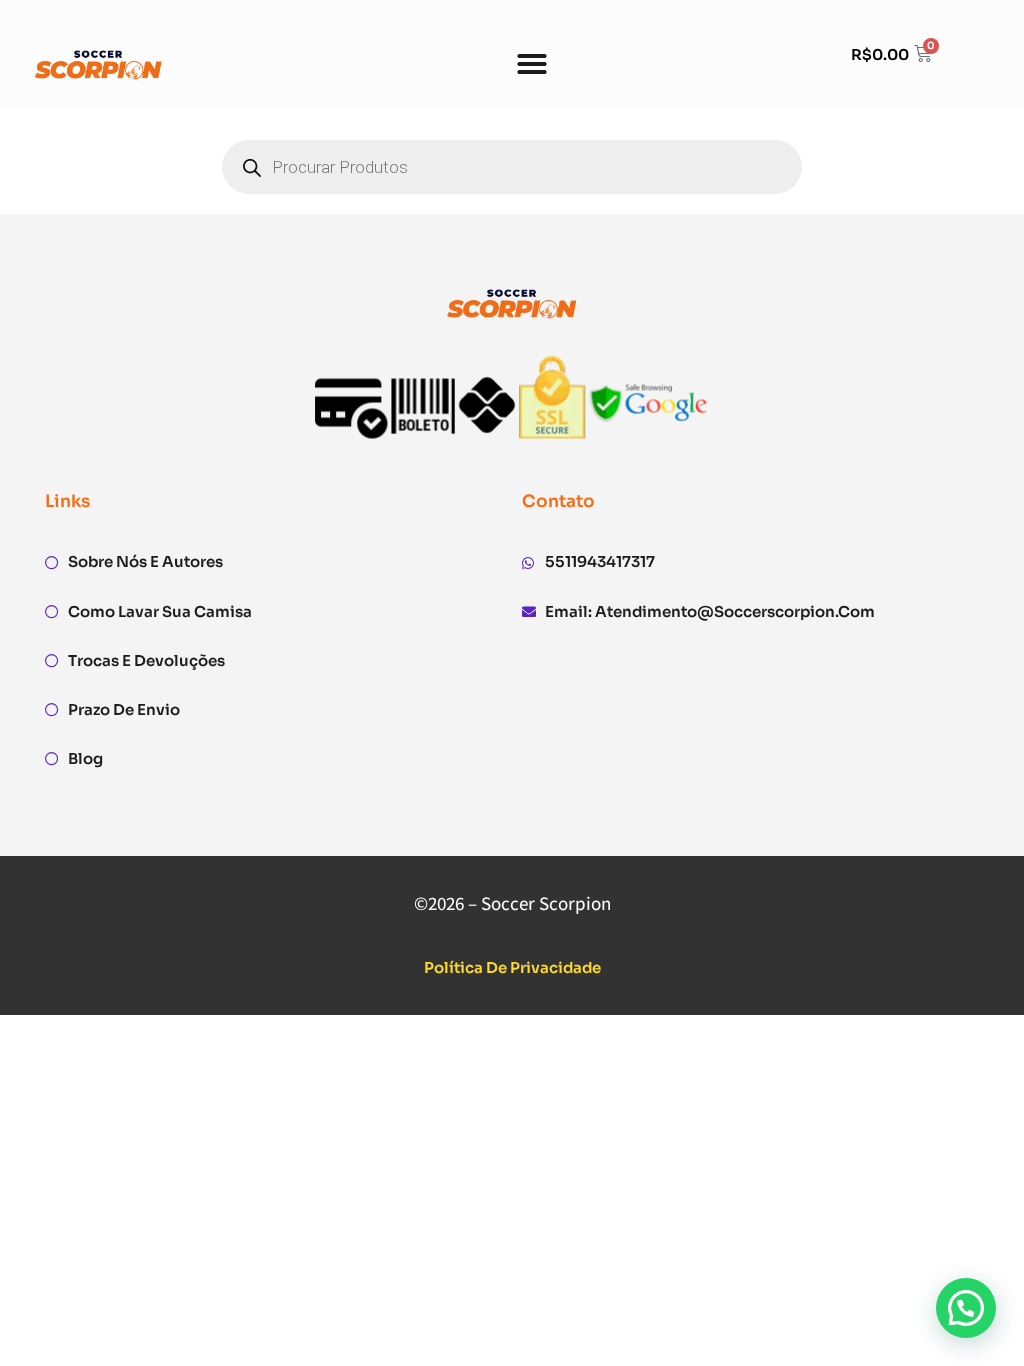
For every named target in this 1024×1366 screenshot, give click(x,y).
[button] (532, 64)
